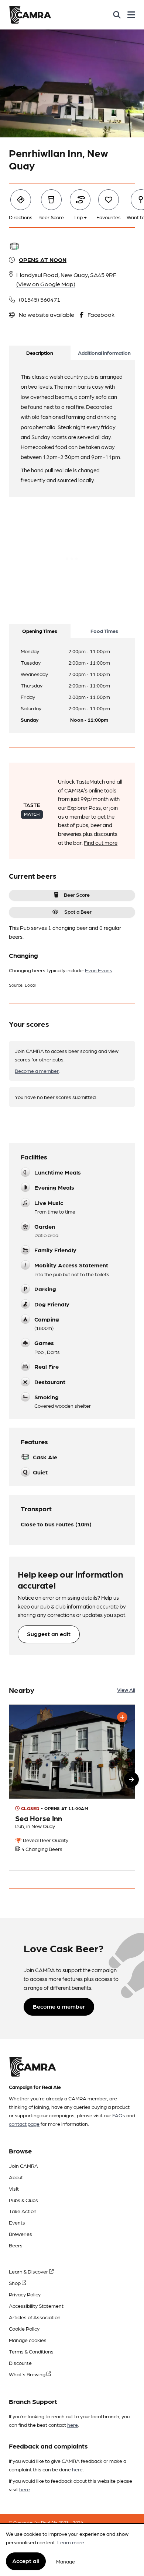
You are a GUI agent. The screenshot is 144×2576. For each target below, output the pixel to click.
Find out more (101, 843)
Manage (66, 2561)
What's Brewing (28, 2374)
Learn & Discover (29, 2271)
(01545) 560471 (40, 299)
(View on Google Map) (46, 284)
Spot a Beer (78, 911)
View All (126, 1690)
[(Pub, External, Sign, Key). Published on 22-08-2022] (72, 1787)
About (16, 2177)
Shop (15, 2283)
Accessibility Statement (36, 2306)
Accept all (26, 2561)
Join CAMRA (23, 2166)
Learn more (71, 2542)
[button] (131, 1779)
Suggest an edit (49, 1634)
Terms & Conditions (31, 2351)
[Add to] (122, 1717)
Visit (14, 2188)
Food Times (104, 631)
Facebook (101, 314)
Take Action (23, 2211)
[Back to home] (30, 15)
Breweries (20, 2234)
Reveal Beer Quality (45, 1840)
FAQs (119, 2115)
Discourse (20, 2363)
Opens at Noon (43, 260)
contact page (24, 2124)
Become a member (37, 1071)
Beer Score (77, 895)
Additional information (104, 353)
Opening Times (40, 631)
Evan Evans (99, 970)
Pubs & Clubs (23, 2200)
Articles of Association (35, 2317)
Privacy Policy (25, 2294)
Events (17, 2222)
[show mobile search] (117, 15)
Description (40, 353)
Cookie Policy (24, 2328)
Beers (16, 2245)
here (73, 2425)
